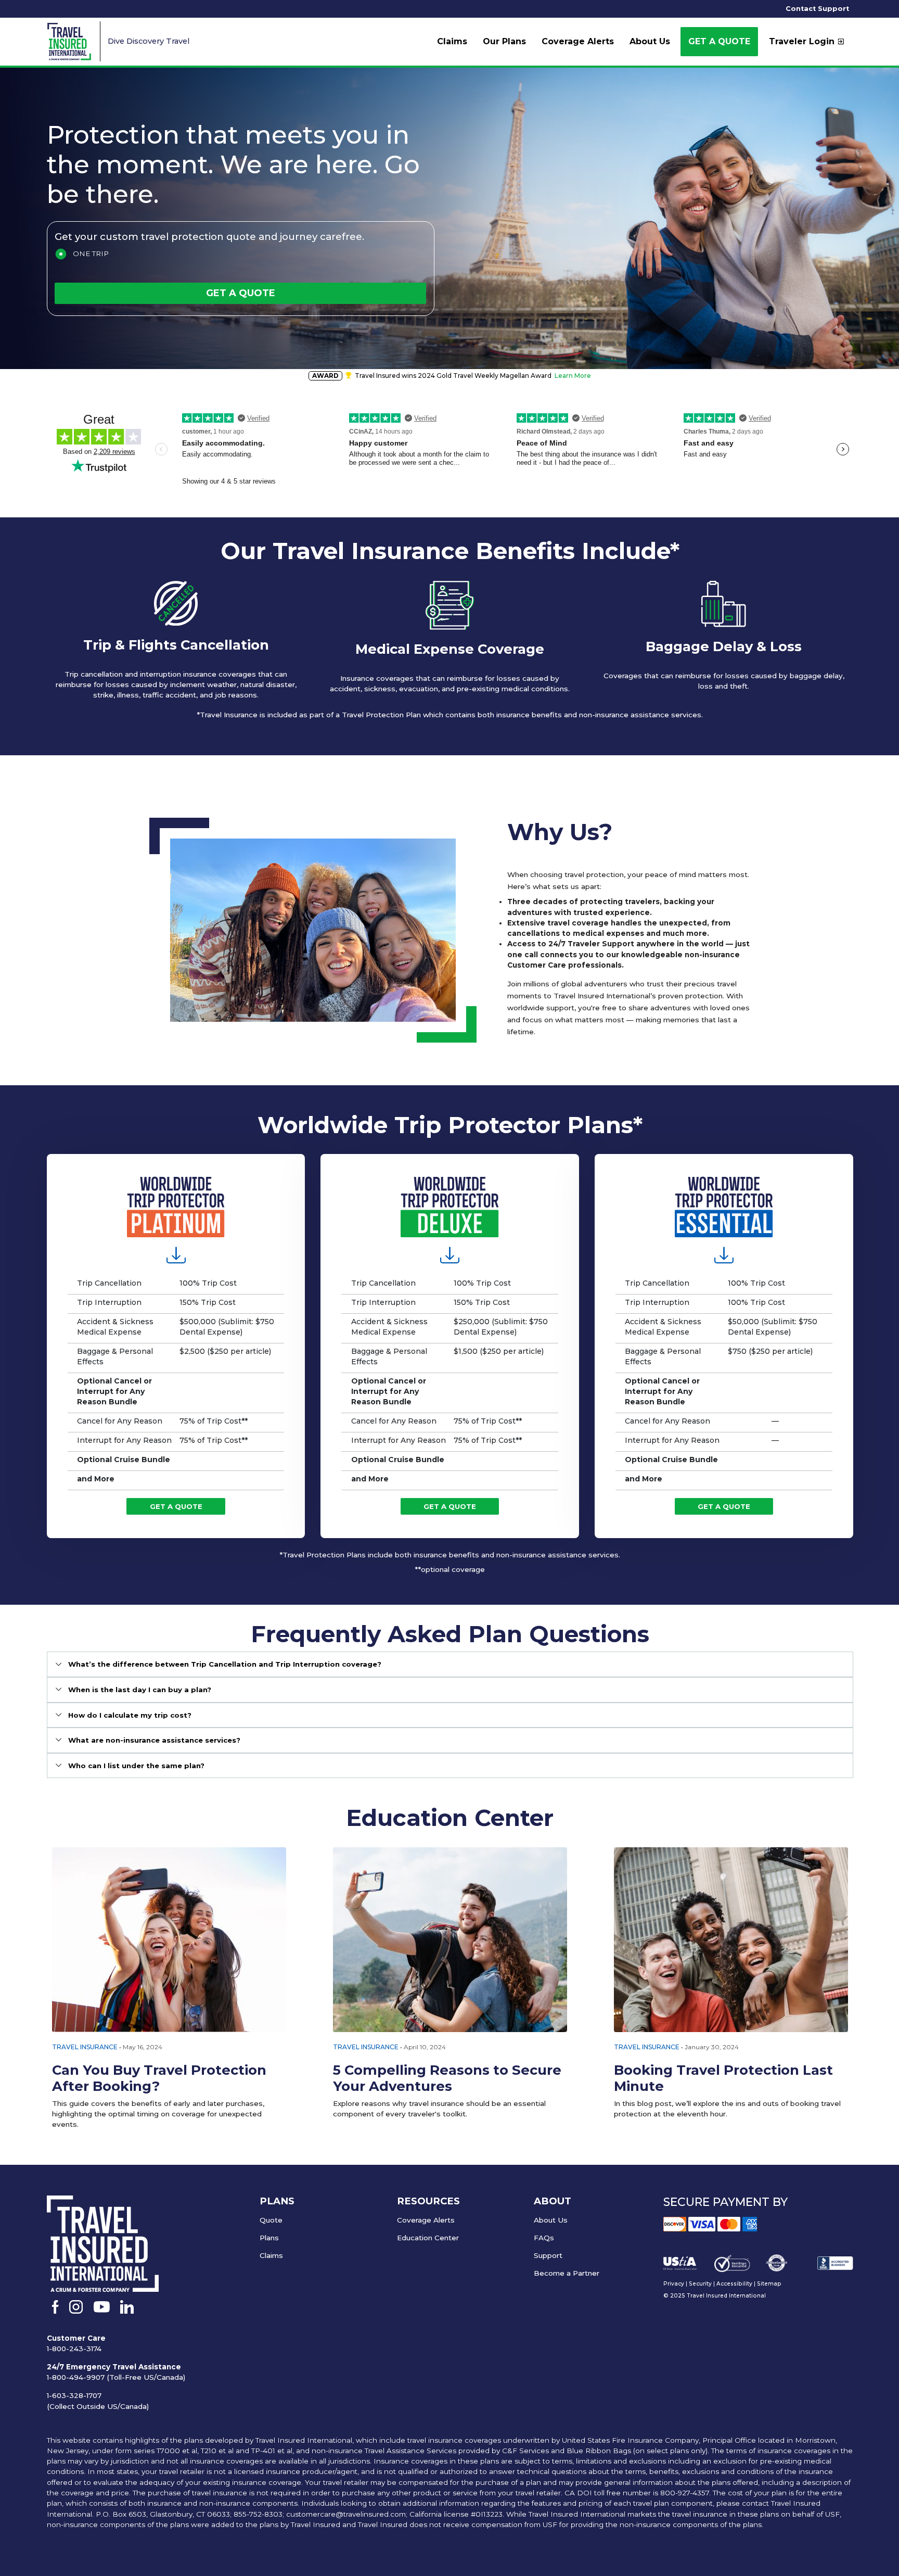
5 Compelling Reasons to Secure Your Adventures (447, 2078)
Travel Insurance (85, 2047)
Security (700, 2284)
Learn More (573, 376)
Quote (271, 2220)
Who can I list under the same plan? (136, 1766)
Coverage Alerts (426, 2220)
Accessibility (734, 2284)
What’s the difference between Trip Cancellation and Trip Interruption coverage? (225, 1664)
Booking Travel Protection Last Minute (723, 2078)
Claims (271, 2255)
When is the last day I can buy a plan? (140, 1690)
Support (548, 2255)
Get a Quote (719, 41)
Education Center (428, 2238)
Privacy (674, 2284)
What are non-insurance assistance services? (154, 1740)
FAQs (544, 2238)
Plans (269, 2238)
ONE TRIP (91, 253)
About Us (551, 2220)
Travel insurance (366, 2047)
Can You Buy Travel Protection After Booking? (159, 2078)
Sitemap (769, 2284)
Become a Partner (567, 2273)
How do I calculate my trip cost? (130, 1715)
